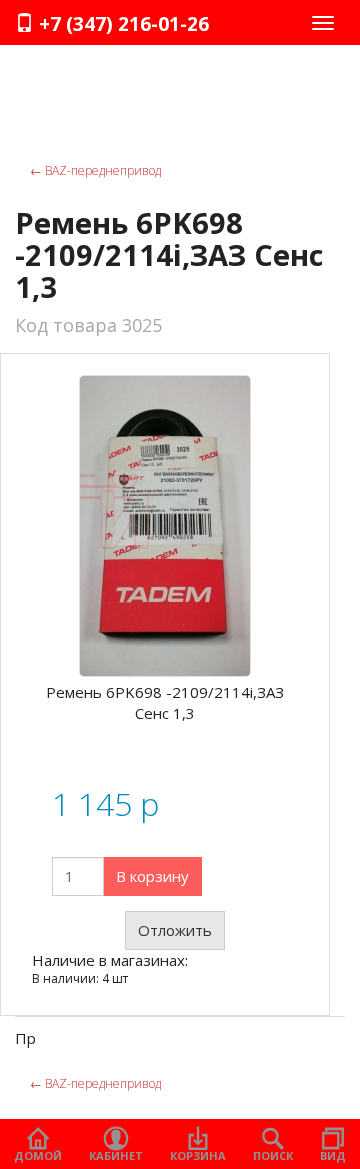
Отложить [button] (175, 930)
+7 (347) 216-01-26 (121, 24)
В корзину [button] (152, 876)
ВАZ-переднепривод (95, 170)
